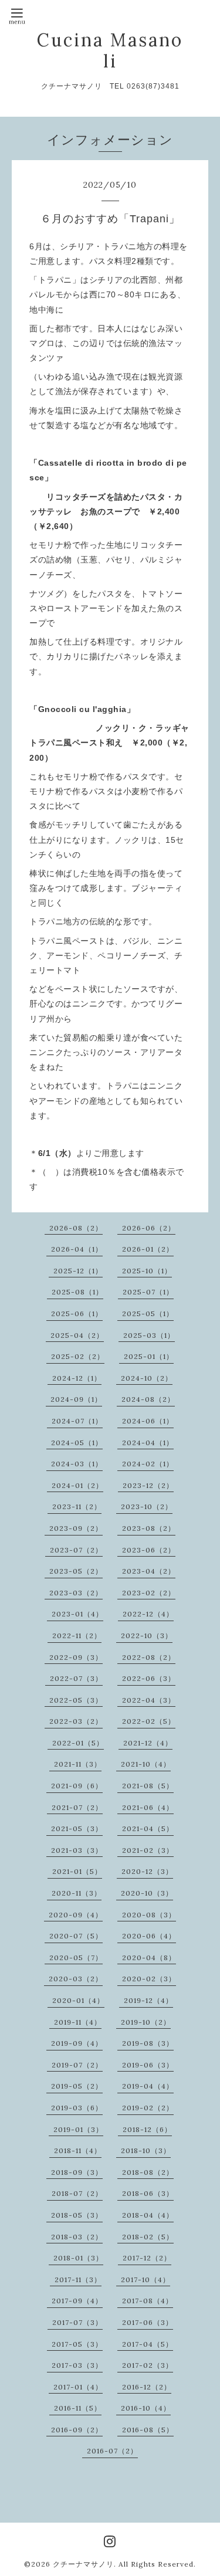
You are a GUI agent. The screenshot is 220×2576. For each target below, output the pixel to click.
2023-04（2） (149, 1571)
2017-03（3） (77, 2365)
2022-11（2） (77, 1636)
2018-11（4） (78, 2150)
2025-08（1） (77, 1292)
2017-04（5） (148, 2344)
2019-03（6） (77, 2108)
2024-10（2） (147, 1378)
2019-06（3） (148, 2065)
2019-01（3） (78, 2129)
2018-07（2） (77, 2193)
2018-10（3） (146, 2150)
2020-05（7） (76, 1958)
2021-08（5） (148, 1786)
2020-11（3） (77, 1893)
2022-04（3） (149, 1700)
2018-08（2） (148, 2172)
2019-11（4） (78, 2022)
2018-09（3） (77, 2172)
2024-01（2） (77, 1485)
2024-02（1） (148, 1464)
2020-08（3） (149, 1915)
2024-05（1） (77, 1443)
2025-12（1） (78, 1271)
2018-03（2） (77, 2237)
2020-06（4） (149, 1936)
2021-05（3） (77, 1828)
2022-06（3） (149, 1678)
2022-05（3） (76, 1700)
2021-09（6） (77, 1786)
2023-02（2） (149, 1593)
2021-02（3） (148, 1850)
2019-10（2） (146, 2022)
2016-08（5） (148, 2430)
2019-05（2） (77, 2086)
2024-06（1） (148, 1421)
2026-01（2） (148, 1249)
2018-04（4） (148, 2215)
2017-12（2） (147, 2258)
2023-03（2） (76, 1593)
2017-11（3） (78, 2280)
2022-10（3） (147, 1636)
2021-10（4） (146, 1764)
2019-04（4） (148, 2086)
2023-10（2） (147, 1506)
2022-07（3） (76, 1678)
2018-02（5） (148, 2237)
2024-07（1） (77, 1421)
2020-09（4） (76, 1915)
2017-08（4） (148, 2301)
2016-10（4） (146, 2408)
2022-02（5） (149, 1721)
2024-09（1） (76, 1399)
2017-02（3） (148, 2365)
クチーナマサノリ (83, 2564)
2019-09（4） (77, 2043)
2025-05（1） (148, 1314)
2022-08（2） (149, 1657)
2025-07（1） (148, 1292)
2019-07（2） (77, 2065)
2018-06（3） (148, 2193)
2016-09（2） (77, 2430)
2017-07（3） (77, 2322)
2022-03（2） (76, 1721)
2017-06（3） (148, 2322)
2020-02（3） (149, 1979)
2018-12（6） (147, 2129)
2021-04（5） (148, 1828)
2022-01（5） (78, 1743)
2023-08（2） (149, 1528)
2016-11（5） (78, 2408)
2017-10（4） (145, 2280)
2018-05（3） (77, 2215)
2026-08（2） (76, 1228)
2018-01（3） (78, 2258)
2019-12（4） (148, 2000)
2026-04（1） (77, 1249)
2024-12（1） (77, 1378)
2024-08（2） (148, 1399)
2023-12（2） (148, 1485)
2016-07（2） (112, 2451)
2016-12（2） (147, 2387)
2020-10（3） (147, 1893)
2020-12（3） (147, 1871)
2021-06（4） (148, 1807)
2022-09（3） (76, 1657)
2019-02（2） (148, 2108)
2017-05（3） (77, 2344)
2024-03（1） (77, 1464)
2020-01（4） (78, 2000)
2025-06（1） (77, 1314)
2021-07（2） (77, 1807)
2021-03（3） (77, 1850)
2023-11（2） (77, 1506)
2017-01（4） (78, 2387)
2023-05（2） (76, 1571)
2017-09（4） (77, 2301)
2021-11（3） (78, 1764)
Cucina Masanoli (110, 50)
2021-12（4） (148, 1743)
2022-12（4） (148, 1614)
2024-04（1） (148, 1443)
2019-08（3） (148, 2043)
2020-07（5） (76, 1936)
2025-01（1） (149, 1356)
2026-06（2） (149, 1228)
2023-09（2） (76, 1528)
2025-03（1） (149, 1335)
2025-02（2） (78, 1356)
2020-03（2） (76, 1979)
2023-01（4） (77, 1614)
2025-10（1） (147, 1271)
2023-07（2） (76, 1550)
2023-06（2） (149, 1550)
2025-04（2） (77, 1335)
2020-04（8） (149, 1958)
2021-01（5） (77, 1871)
